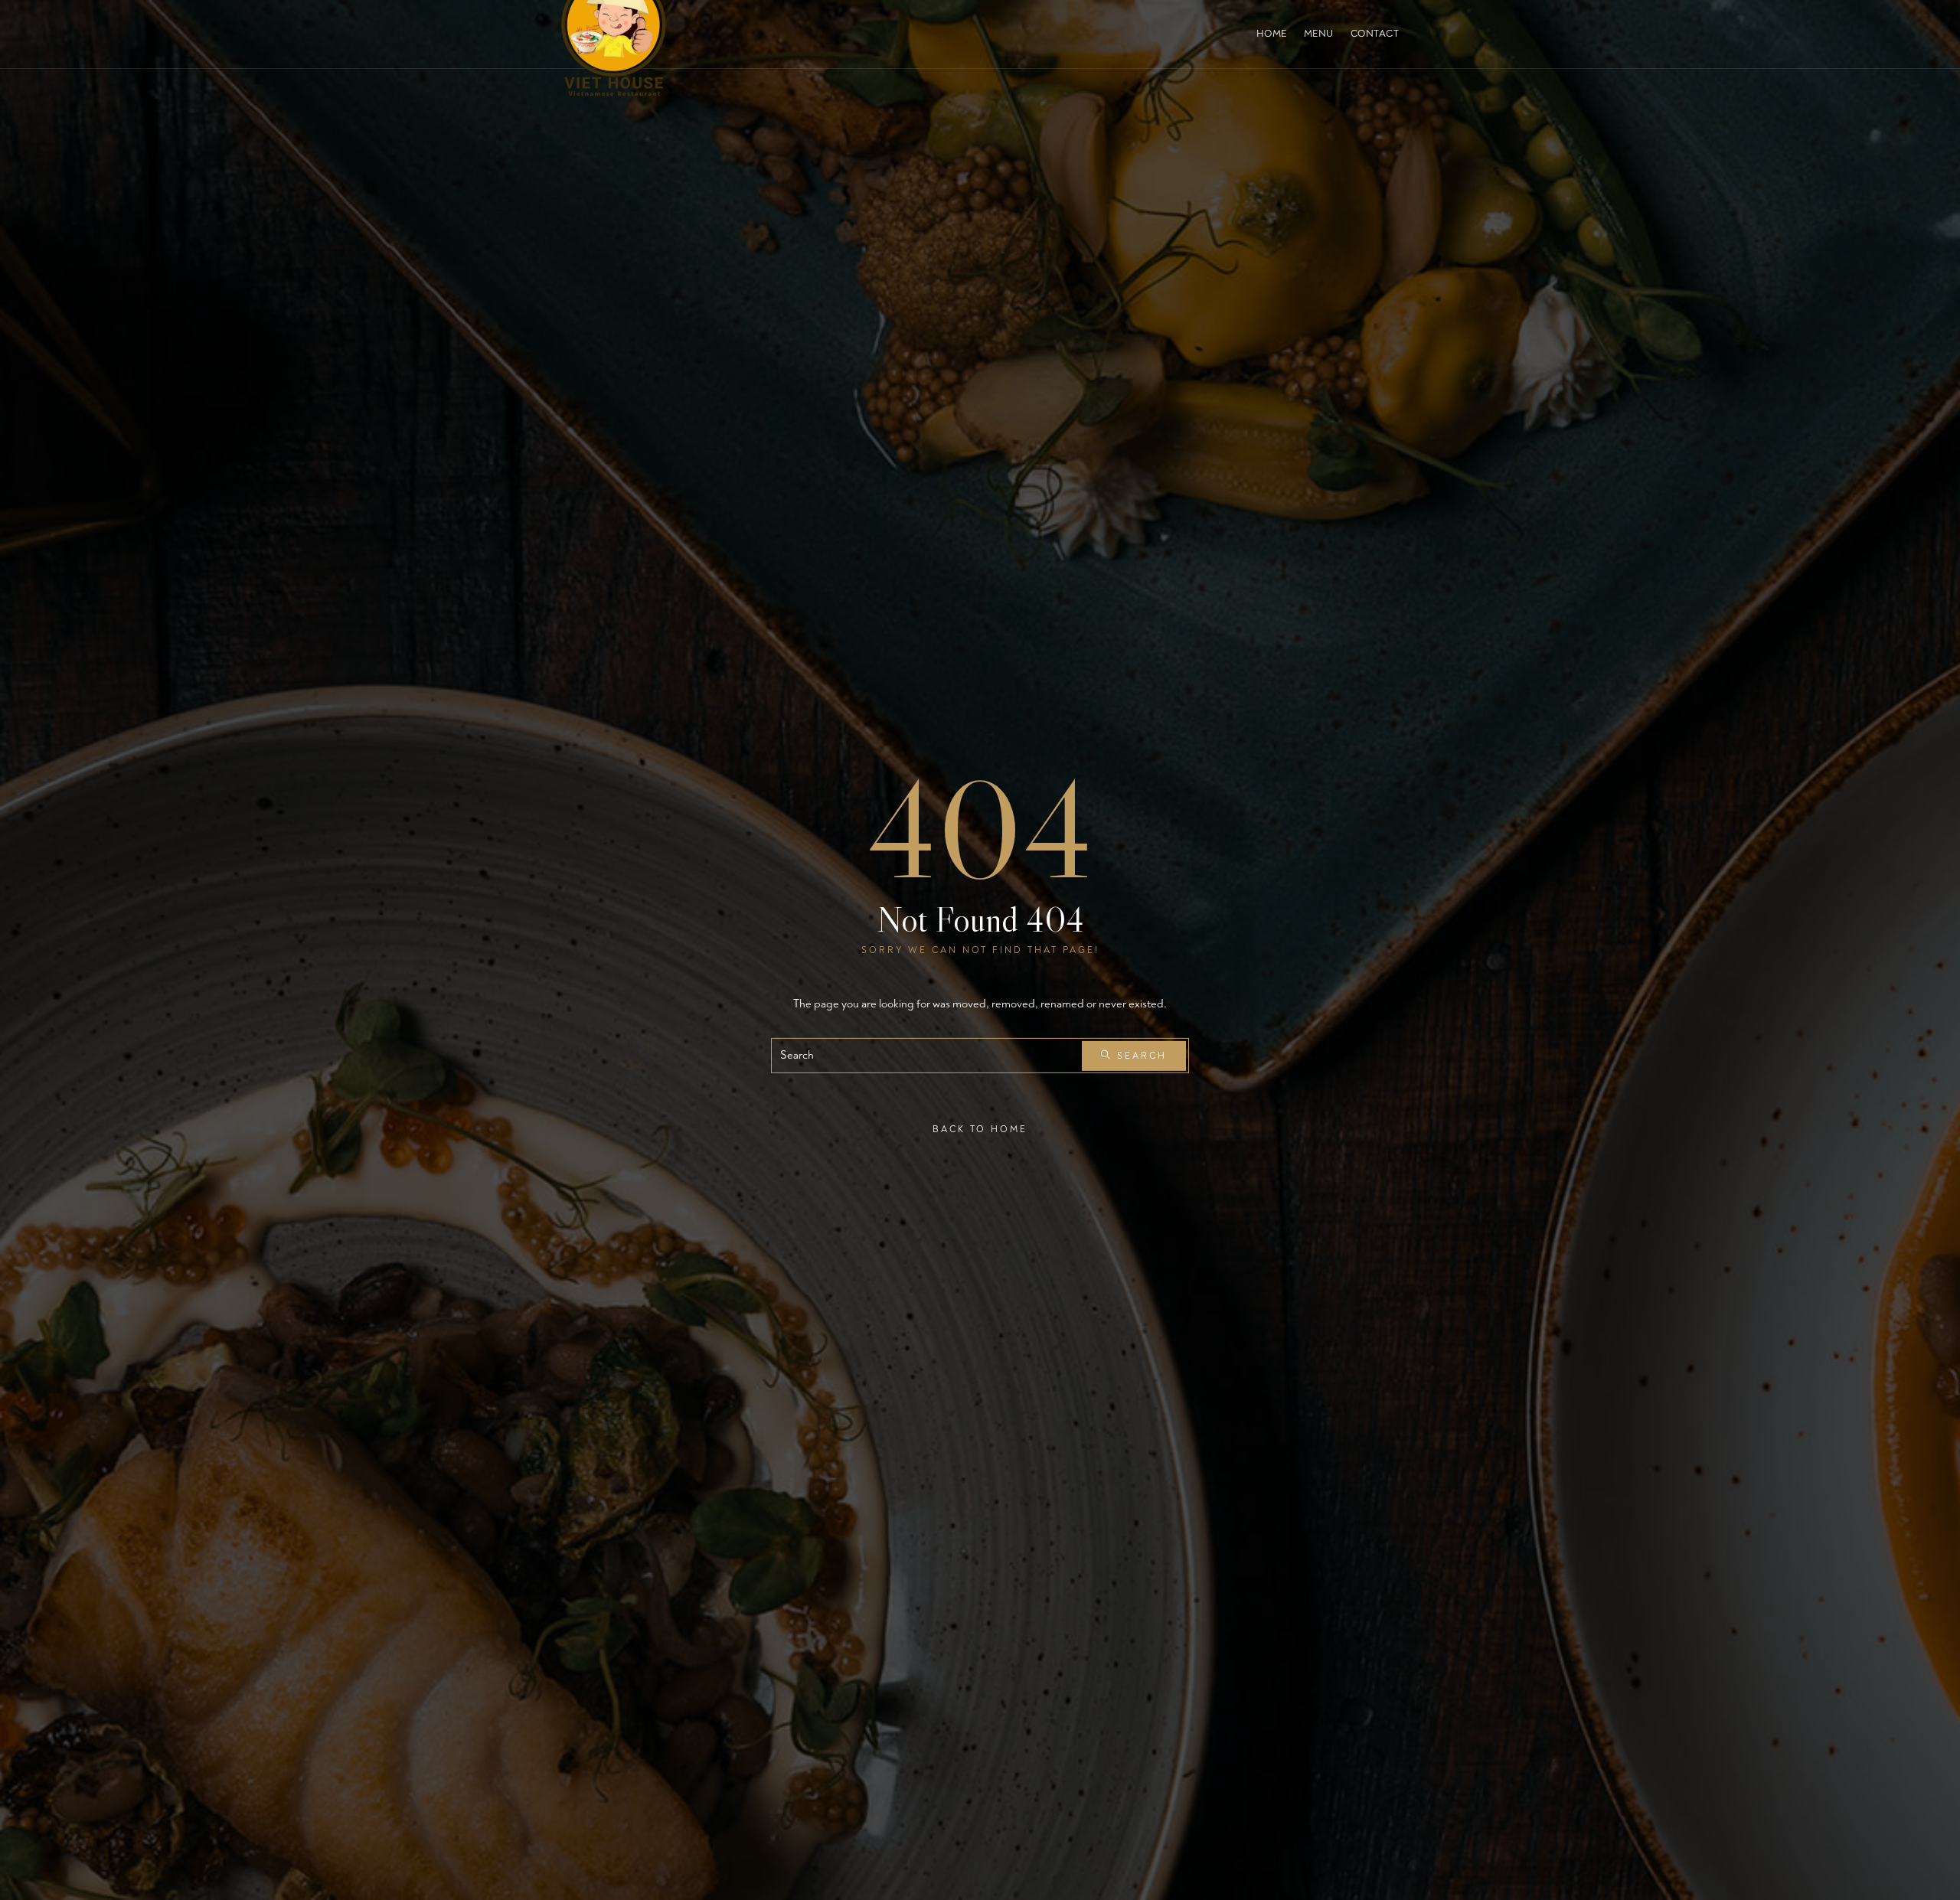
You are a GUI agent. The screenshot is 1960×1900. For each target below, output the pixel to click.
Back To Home (980, 1130)
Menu (1319, 34)
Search (1140, 1055)
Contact (1375, 34)
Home (1272, 34)
